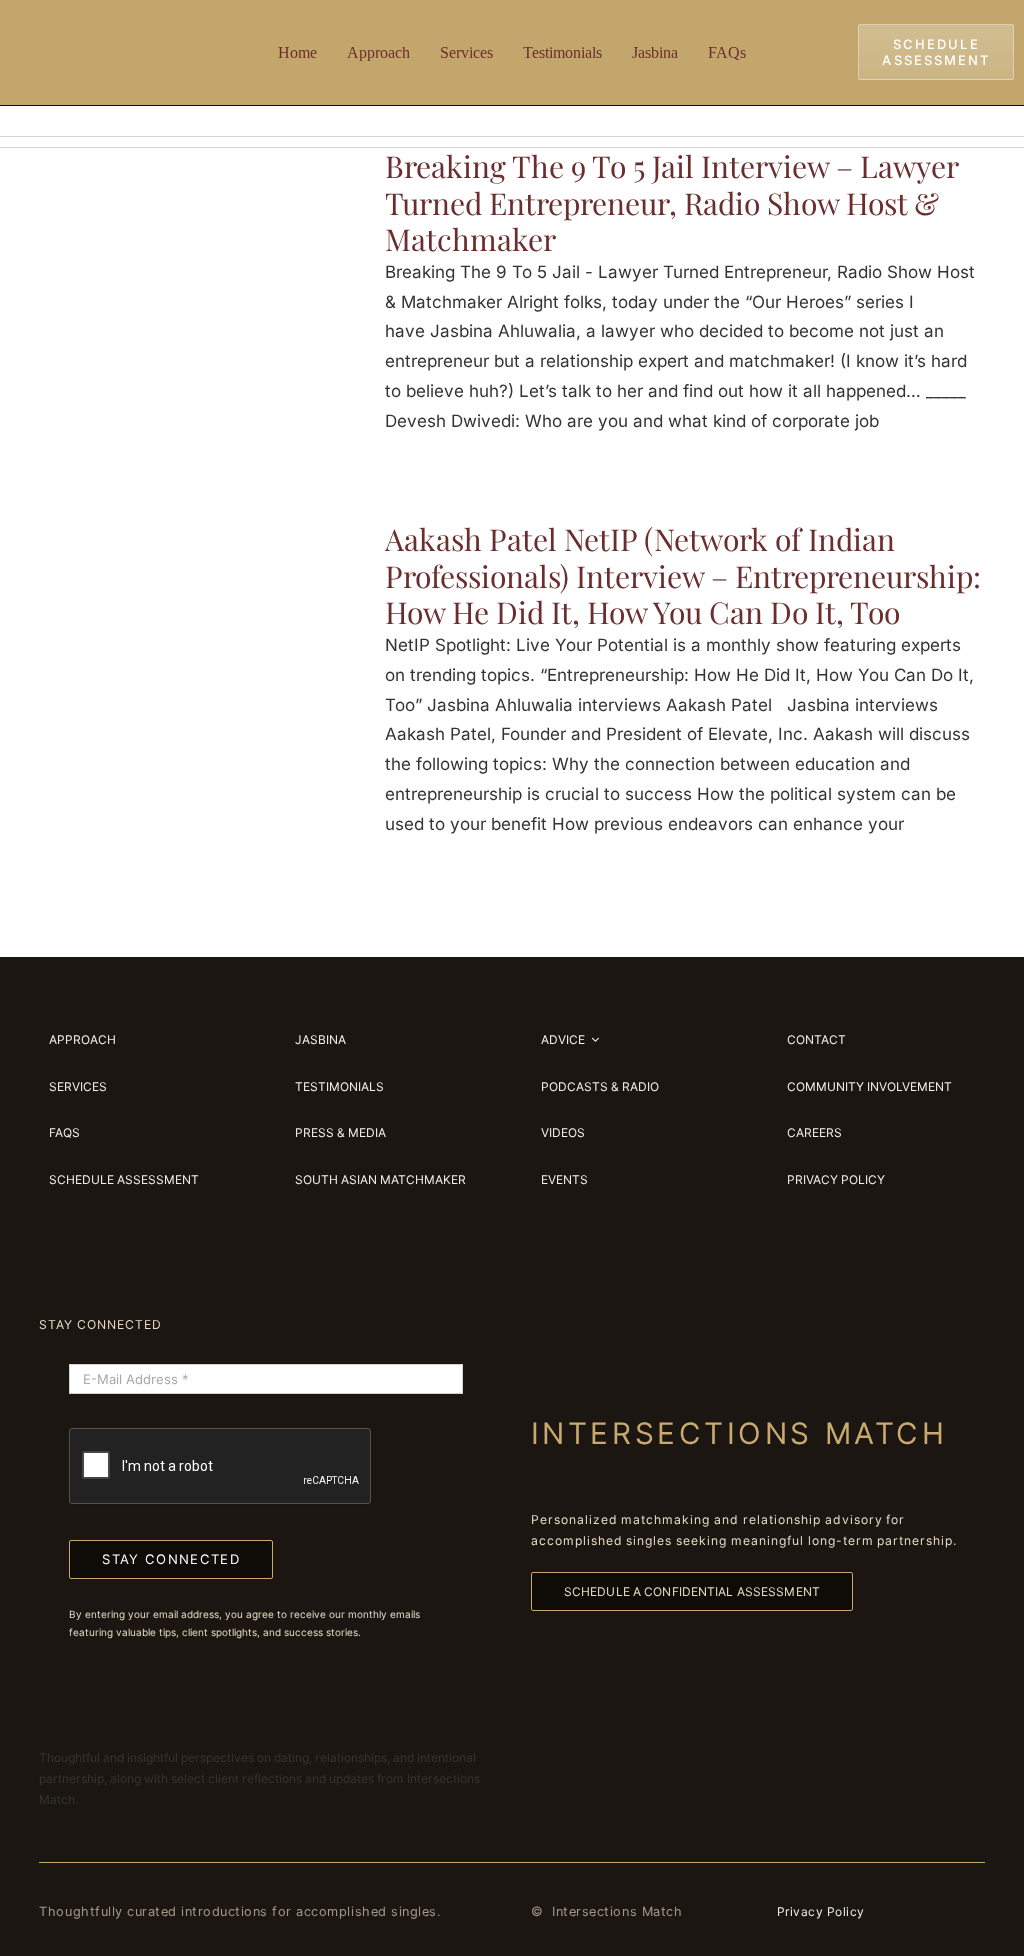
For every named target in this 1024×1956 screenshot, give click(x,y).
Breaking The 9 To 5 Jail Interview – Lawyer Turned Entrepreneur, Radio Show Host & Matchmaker (671, 202)
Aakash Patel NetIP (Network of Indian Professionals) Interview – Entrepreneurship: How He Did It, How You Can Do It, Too (683, 575)
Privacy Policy (821, 1911)
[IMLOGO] (102, 29)
